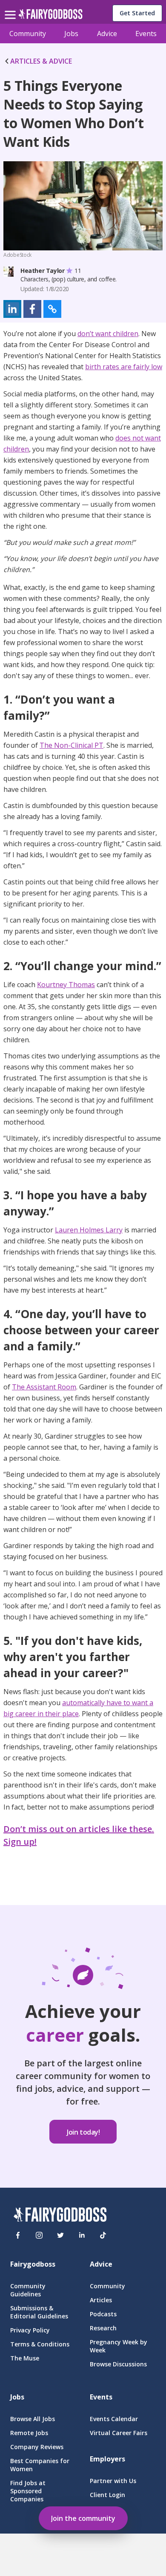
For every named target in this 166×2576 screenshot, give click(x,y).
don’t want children (108, 334)
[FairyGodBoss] (60, 2216)
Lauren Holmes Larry (89, 1230)
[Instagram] (39, 2235)
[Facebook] (18, 2235)
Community (28, 34)
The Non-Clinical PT (72, 745)
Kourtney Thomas (66, 985)
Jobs (71, 34)
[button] (12, 309)
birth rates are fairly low (124, 367)
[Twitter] (60, 2235)
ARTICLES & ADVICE (41, 61)
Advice (107, 34)
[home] (50, 16)
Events (146, 34)
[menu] (11, 8)
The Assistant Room (44, 1387)
